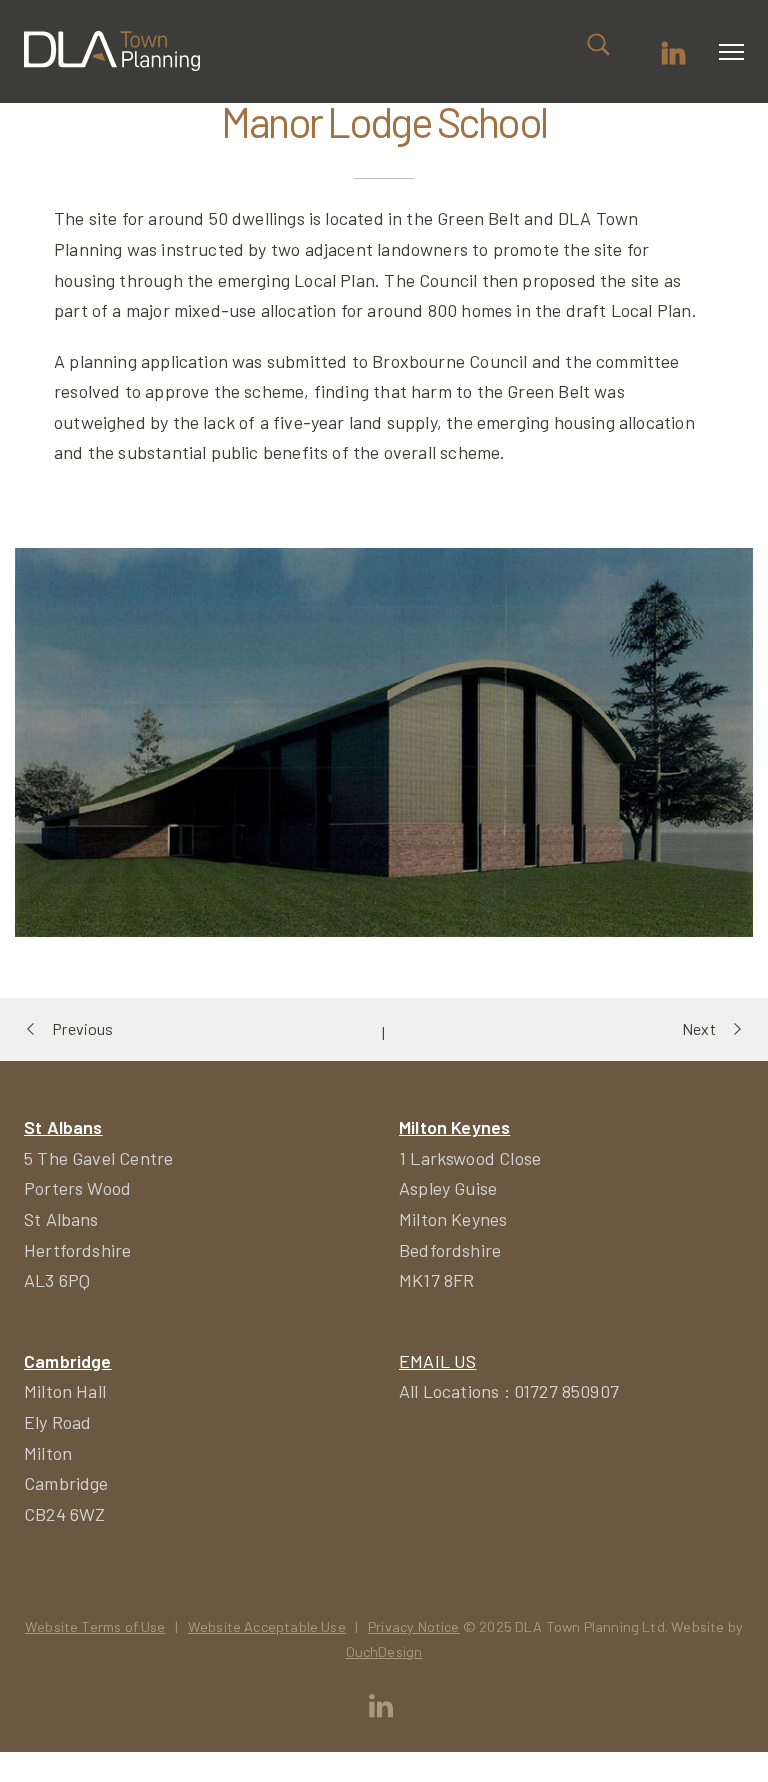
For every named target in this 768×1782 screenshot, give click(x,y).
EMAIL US (437, 1361)
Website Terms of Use (95, 1626)
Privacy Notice (414, 1626)
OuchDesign (384, 1651)
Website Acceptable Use (267, 1626)
